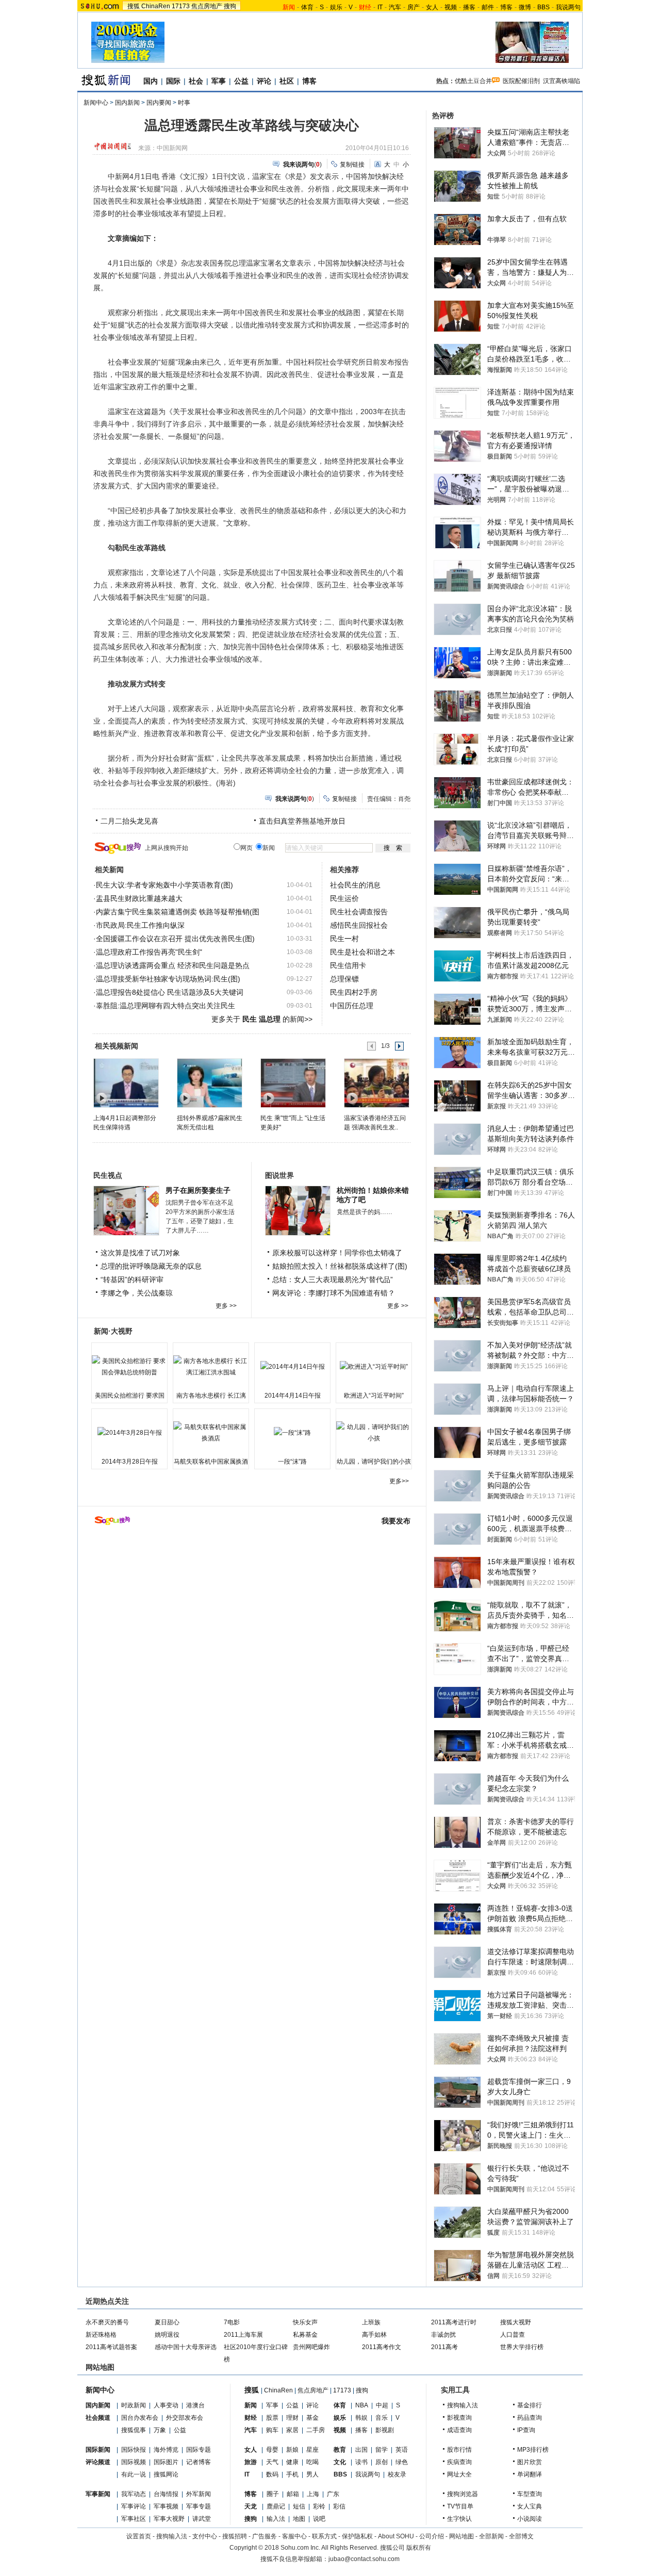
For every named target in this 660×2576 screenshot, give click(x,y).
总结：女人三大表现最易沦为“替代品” (333, 1279)
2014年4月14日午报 (293, 1396)
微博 (525, 7)
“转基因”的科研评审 (132, 1279)
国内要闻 (159, 103)
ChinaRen (156, 6)
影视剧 (385, 2430)
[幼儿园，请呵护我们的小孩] (374, 1433)
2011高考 (444, 2347)
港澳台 (195, 2405)
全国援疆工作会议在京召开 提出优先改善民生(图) (175, 939)
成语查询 (459, 2430)
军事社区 (134, 2519)
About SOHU (396, 2536)
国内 (151, 81)
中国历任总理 (352, 1006)
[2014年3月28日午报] (129, 1433)
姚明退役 (167, 2335)
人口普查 (513, 2335)
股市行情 (459, 2450)
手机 (292, 2474)
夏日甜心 (167, 2322)
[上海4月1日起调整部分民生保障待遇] (126, 1082)
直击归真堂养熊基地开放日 (302, 821)
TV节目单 (460, 2506)
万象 (160, 2430)
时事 (184, 103)
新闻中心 (96, 103)
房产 (414, 7)
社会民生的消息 (355, 885)
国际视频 (134, 2462)
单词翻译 (530, 2474)
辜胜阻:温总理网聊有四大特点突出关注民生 (166, 1006)
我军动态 (134, 2494)
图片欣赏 (530, 2462)
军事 (219, 81)
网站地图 (461, 2536)
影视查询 (459, 2418)
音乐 (382, 2418)
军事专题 (199, 2506)
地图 (299, 2519)
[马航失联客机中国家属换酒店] (211, 1433)
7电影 (232, 2322)
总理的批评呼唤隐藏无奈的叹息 (151, 1266)
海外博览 (166, 2450)
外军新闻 (199, 2494)
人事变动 (166, 2405)
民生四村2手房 (354, 992)
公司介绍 (432, 2536)
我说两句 (568, 7)
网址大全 (459, 2474)
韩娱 (361, 2418)
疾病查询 (459, 2462)
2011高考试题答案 (111, 2347)
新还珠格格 (101, 2335)
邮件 (488, 7)
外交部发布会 (185, 2418)
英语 (402, 2450)
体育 (307, 7)
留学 (382, 2450)
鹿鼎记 (276, 2506)
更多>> (399, 1481)
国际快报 (134, 2450)
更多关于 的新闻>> (262, 1019)
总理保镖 (344, 979)
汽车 (395, 7)
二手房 (316, 2430)
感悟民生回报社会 (359, 925)
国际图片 (166, 2462)
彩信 (339, 2506)
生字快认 (459, 2519)
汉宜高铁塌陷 (562, 81)
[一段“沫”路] (292, 1433)
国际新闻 (98, 2450)
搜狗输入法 (463, 2405)
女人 (432, 7)
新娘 (292, 2450)
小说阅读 (530, 2519)
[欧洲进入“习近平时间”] (374, 1367)
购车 (272, 2430)
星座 (312, 2450)
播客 (469, 7)
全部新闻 (491, 2536)
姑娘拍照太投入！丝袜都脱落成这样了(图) (340, 1266)
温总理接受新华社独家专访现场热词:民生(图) (168, 979)
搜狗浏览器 (463, 2494)
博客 (506, 7)
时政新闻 (134, 2405)
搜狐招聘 (235, 2536)
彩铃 (319, 2506)
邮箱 (293, 2494)
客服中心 (294, 2536)
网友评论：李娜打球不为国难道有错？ (334, 1293)
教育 (340, 2450)
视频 (451, 7)
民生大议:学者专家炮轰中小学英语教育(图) (164, 885)
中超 (382, 2405)
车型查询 (530, 2494)
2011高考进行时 (454, 2322)
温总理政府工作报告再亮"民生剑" (149, 952)
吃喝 (312, 2462)
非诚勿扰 (443, 2335)
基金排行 (530, 2405)
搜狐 (134, 6)
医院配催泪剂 (521, 81)
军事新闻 (98, 2494)
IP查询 (526, 2430)
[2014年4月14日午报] (292, 1367)
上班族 (371, 2322)
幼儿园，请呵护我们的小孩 (374, 1462)
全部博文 (521, 2536)
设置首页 (139, 2536)
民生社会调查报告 (359, 912)
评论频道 (98, 2462)
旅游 (251, 2462)
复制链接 (352, 165)
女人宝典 (530, 2506)
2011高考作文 (382, 2347)
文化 (340, 2462)
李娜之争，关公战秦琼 (137, 1293)
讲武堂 (202, 2519)
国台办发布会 (140, 2418)
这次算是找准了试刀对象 (140, 1253)
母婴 (272, 2450)
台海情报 (166, 2494)
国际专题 (199, 2450)
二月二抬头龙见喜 (129, 821)
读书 (361, 2462)
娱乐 (336, 7)
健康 (292, 2462)
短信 (299, 2506)
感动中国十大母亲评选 (186, 2347)
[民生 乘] (293, 1082)
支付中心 (205, 2536)
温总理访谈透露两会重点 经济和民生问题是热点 (173, 965)
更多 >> (226, 1306)
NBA (362, 2405)
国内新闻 (127, 103)
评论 (264, 81)
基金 (312, 2418)
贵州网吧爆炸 (311, 2347)
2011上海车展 (243, 2335)
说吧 (319, 2519)
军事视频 (166, 2506)
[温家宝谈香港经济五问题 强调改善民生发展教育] (376, 1082)
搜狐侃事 (134, 2430)
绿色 (402, 2462)
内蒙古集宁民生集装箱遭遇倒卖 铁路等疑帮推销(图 (178, 912)
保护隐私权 (357, 2536)
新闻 (251, 2405)
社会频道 (98, 2418)
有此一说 (134, 2474)
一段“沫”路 (292, 1462)
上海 (313, 2494)
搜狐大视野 (516, 2322)
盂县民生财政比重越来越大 (139, 898)
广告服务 (265, 2536)
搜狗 (230, 6)
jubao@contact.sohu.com (364, 2559)
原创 (382, 2462)
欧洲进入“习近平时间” (374, 1396)
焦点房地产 (207, 6)
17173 (181, 6)
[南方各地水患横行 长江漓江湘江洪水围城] (211, 1367)
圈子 (273, 2494)
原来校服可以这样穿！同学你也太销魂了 (337, 1253)
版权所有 (419, 2548)
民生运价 (344, 898)
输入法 (276, 2519)
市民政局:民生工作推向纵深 (140, 925)
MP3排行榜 (533, 2450)
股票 (272, 2418)
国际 (173, 81)
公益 (241, 81)
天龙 (251, 2506)
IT (380, 7)
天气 (272, 2462)
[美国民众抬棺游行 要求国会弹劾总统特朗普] (129, 1367)
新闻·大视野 (113, 1331)
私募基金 (305, 2335)
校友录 (397, 2474)
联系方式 (324, 2536)
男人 (312, 2474)
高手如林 (374, 2335)
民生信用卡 (348, 965)
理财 (292, 2418)
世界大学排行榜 (522, 2347)
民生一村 (344, 939)
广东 (333, 2494)
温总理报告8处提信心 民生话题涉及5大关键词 (170, 992)
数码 (272, 2474)
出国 (361, 2450)
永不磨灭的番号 (107, 2322)
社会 (196, 81)
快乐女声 (305, 2322)
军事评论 (134, 2506)
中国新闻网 (172, 148)
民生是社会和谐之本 (362, 952)
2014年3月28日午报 (130, 1462)
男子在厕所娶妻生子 (198, 1190)
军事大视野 (169, 2519)
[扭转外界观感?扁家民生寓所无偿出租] (209, 1082)
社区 (287, 81)
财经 (251, 2418)
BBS (543, 7)
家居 (292, 2430)
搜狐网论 (166, 2474)
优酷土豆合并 (473, 81)
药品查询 (530, 2418)
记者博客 (199, 2462)
